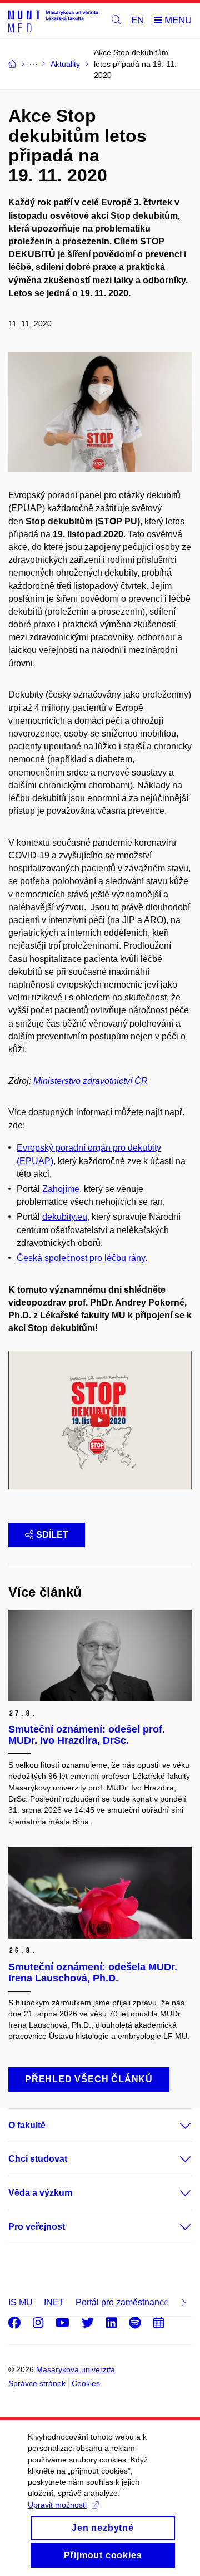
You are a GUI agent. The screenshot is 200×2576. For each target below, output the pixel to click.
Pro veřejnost (37, 2227)
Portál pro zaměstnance (122, 2302)
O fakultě (27, 2125)
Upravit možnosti (57, 2505)
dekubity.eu (65, 1217)
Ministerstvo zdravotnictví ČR (91, 1081)
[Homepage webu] (53, 21)
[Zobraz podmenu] (174, 2126)
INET (54, 2302)
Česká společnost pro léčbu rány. (82, 1258)
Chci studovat (38, 2159)
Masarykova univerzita (76, 2369)
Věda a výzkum (40, 2193)
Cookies (86, 2383)
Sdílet (52, 1535)
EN (137, 20)
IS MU (21, 2302)
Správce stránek (37, 2383)
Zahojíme (61, 1189)
